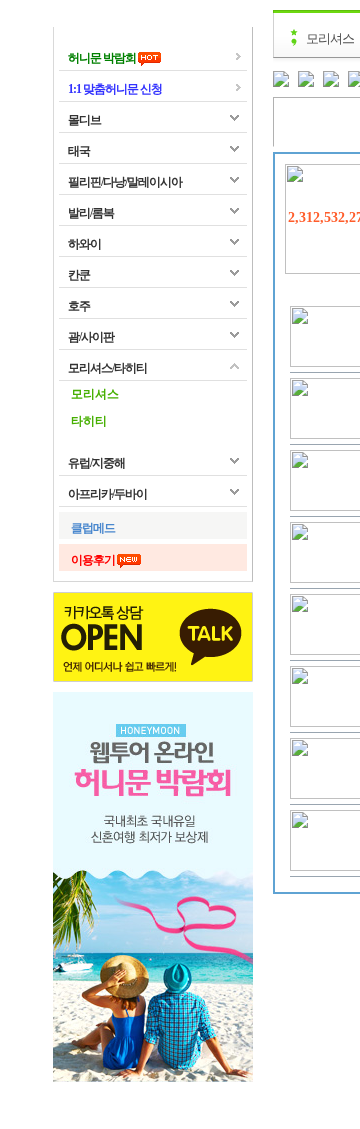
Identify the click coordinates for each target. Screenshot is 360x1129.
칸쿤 (79, 275)
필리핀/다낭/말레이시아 (125, 182)
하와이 (84, 244)
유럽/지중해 (96, 463)
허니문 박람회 (103, 58)
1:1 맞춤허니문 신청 (115, 89)
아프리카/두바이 (107, 494)
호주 (79, 306)
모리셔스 (95, 394)
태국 (79, 151)
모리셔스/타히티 (107, 368)
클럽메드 (93, 528)
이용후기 (94, 560)
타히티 (89, 421)
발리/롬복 (91, 213)
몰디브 (84, 120)
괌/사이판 (91, 337)
